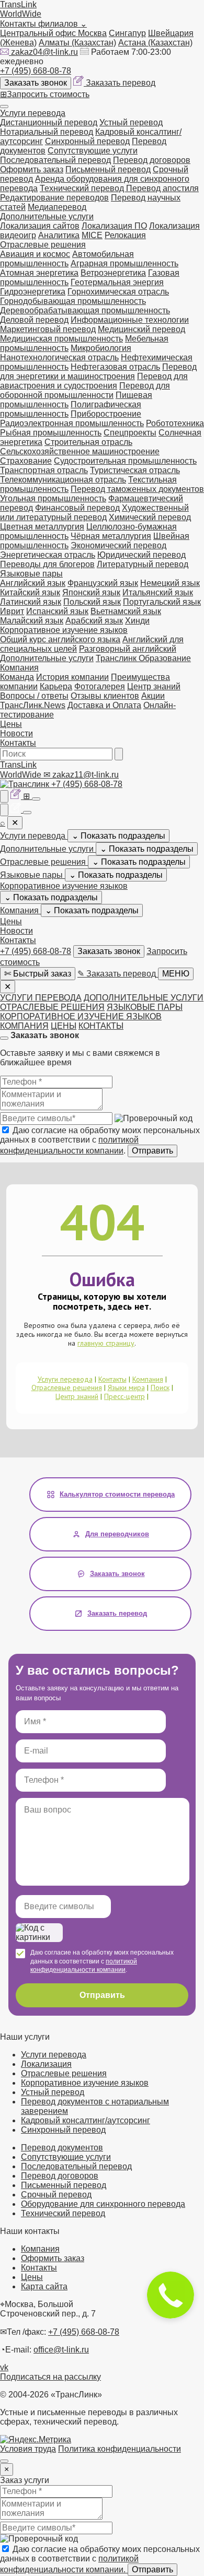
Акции (153, 696)
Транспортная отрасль (44, 470)
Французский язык (103, 583)
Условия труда (28, 2449)
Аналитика (59, 235)
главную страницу (106, 1343)
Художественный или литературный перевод (94, 513)
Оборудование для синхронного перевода (103, 2204)
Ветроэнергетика (113, 273)
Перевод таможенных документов (137, 489)
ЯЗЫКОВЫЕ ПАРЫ (145, 1007)
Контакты (18, 743)
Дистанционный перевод (49, 122)
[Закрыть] (4, 1038)
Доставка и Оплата (104, 705)
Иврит (12, 611)
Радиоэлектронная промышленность (72, 423)
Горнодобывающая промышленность (73, 301)
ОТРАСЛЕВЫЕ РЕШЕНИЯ (52, 1007)
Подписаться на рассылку (50, 2377)
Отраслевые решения (43, 245)
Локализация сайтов (40, 226)
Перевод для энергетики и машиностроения (98, 372)
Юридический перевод (141, 555)
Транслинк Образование (143, 658)
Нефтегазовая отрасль (115, 367)
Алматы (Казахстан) (77, 43)
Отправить (152, 1151)
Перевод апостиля (162, 188)
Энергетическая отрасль (48, 555)
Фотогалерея (100, 686)
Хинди (137, 621)
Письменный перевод (108, 169)
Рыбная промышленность (51, 433)
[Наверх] (4, 2461)
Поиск (160, 1387)
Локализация (46, 2064)
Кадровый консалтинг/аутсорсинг (86, 2120)
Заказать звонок (36, 83)
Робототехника (175, 423)
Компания (19, 668)
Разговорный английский (128, 649)
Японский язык (91, 592)
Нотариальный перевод (47, 132)
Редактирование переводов (54, 198)
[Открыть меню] (4, 107)
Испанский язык (57, 611)
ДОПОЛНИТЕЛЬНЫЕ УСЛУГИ (144, 998)
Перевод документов (62, 2148)
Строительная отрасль (88, 442)
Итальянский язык (158, 592)
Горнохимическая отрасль (118, 292)
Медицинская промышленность (61, 339)
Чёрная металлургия (111, 536)
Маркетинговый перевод (48, 329)
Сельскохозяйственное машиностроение (80, 451)
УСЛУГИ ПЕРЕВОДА (41, 998)
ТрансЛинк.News (33, 705)
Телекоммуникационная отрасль (63, 480)
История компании (72, 677)
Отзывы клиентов (105, 696)
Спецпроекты (130, 433)
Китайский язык (30, 592)
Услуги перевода (33, 113)
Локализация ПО (114, 226)
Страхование (26, 461)
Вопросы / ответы (34, 696)
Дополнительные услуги (47, 216)
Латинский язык (31, 602)
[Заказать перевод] (17, 796)
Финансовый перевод (77, 508)
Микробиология (101, 348)
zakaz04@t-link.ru (44, 52)
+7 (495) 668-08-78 (36, 71)
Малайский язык (32, 621)
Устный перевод (131, 122)
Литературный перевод (143, 564)
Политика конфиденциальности (120, 2449)
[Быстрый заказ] (4, 796)
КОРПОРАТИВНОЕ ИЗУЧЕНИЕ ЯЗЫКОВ (81, 1016)
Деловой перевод (34, 320)
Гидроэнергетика (33, 292)
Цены (11, 724)
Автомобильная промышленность (67, 259)
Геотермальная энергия (117, 282)
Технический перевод (83, 188)
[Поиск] (119, 754)
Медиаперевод (57, 207)
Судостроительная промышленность (125, 461)
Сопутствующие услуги (93, 151)
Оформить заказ (32, 169)
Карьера (56, 686)
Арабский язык (94, 621)
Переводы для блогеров (47, 564)
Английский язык (33, 583)
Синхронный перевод (87, 141)
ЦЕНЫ (64, 1026)
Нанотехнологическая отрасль (59, 357)
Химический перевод (150, 517)
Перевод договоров (152, 160)
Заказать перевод (121, 83)
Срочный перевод (56, 2195)
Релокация (125, 235)
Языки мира (126, 1387)
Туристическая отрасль (135, 470)
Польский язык (92, 602)
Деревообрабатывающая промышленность (85, 310)
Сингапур (127, 33)
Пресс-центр (124, 1396)
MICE (92, 235)
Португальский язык (162, 602)
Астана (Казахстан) (155, 43)
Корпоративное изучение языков (64, 630)
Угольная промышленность (53, 498)
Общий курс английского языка (60, 639)
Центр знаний (154, 686)
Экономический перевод (118, 545)
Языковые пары (31, 574)
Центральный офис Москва (53, 33)
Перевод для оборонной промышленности (85, 390)
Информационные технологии (130, 320)
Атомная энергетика (39, 273)
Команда (17, 677)
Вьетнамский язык (126, 611)
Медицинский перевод (141, 329)
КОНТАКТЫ (101, 1026)
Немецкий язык (170, 583)
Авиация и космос (35, 254)
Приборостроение (106, 414)
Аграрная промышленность (124, 263)
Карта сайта (44, 2286)
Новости (16, 733)
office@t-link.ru (61, 2350)
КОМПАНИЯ (24, 1026)
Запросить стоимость (45, 94)
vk (4, 2367)
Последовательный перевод (55, 160)
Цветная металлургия (42, 527)
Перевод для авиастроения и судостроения (94, 381)
